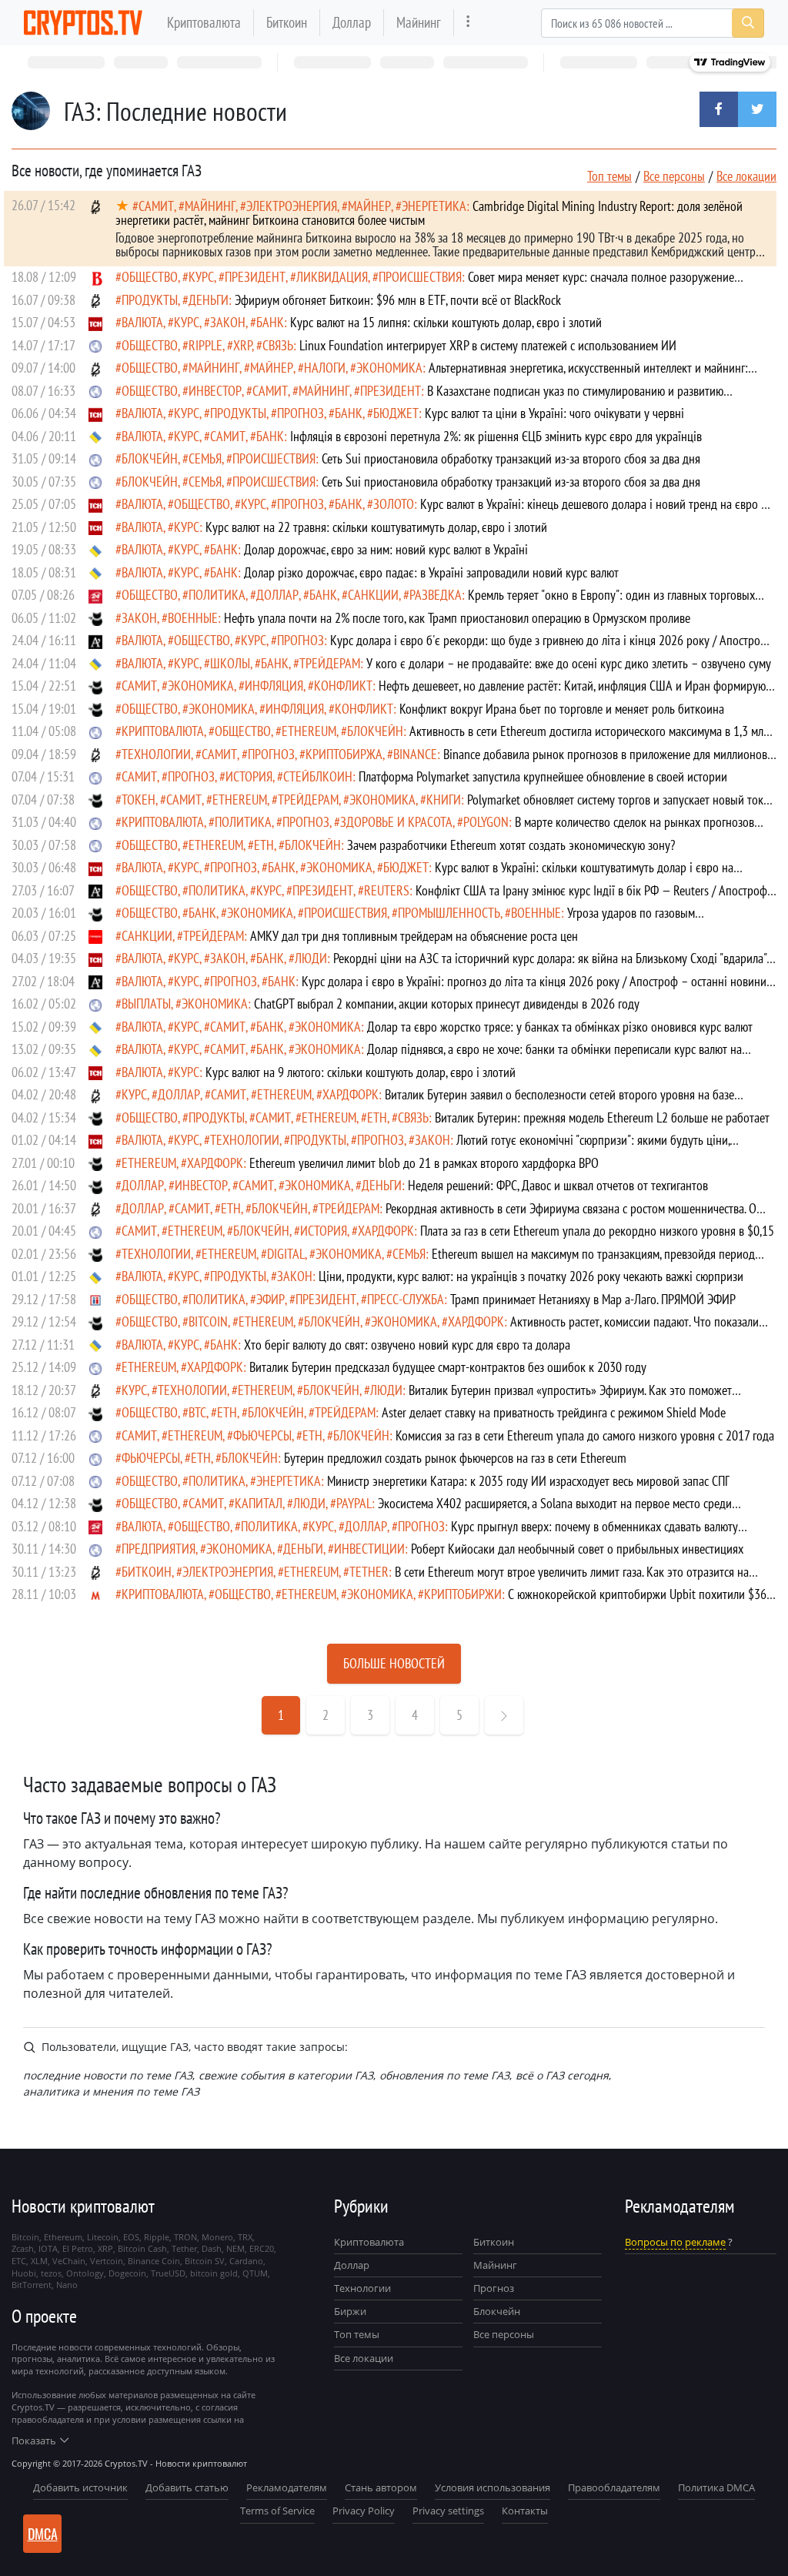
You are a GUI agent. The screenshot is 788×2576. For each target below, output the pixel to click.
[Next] (504, 1715)
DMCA (43, 2534)
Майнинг (419, 22)
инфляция (274, 686)
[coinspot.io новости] (95, 618)
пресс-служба (406, 1299)
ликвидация (332, 277)
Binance (415, 754)
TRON (185, 2237)
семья (205, 458)
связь (278, 345)
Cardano (246, 2261)
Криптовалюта (204, 22)
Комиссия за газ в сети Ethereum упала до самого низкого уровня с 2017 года (585, 1435)
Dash (212, 2248)
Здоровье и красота (396, 822)
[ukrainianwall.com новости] (95, 436)
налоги (325, 368)
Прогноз (494, 2288)
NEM (235, 2248)
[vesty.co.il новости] (95, 277)
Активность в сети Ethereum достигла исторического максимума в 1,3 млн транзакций (442, 738)
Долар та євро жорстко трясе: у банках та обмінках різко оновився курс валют (560, 1027)
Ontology (85, 2273)
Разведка (436, 595)
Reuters (387, 890)
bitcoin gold (214, 2273)
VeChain (69, 2261)
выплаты (146, 1004)
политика (217, 595)
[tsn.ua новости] (95, 322)
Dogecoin (127, 2273)
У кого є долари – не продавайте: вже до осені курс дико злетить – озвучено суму (569, 663)
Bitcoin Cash (142, 2248)
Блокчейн (150, 458)
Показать (34, 2441)
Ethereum (309, 731)
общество (150, 277)
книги (444, 800)
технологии (156, 754)
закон (228, 322)
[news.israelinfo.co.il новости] (95, 1299)
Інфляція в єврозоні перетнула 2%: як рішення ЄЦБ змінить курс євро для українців (496, 436)
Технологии (362, 2288)
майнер (369, 206)
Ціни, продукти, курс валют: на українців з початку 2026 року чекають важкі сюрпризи (531, 1276)
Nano (67, 2285)
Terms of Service (277, 2511)
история (249, 776)
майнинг (210, 206)
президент (255, 277)
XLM (39, 2261)
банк (270, 322)
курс (201, 277)
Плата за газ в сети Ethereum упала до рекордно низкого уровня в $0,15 (597, 1231)
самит (156, 206)
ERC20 (262, 2248)
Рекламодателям (287, 2487)
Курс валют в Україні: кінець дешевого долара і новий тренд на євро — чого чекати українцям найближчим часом (442, 511)
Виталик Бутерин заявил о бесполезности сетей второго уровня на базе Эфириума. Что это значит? (425, 1101)
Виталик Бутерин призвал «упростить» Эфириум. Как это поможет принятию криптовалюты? (424, 1397)
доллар (277, 595)
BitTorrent (32, 2285)
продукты (150, 300)
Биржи (350, 2311)
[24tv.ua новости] (95, 595)
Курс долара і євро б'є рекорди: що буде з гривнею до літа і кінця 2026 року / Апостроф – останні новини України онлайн (442, 647)
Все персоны (674, 176)
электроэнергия (292, 206)
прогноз (301, 413)
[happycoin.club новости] (95, 345)
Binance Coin (154, 2261)
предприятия (159, 1549)
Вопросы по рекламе (675, 2242)
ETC (19, 2261)
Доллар (352, 22)
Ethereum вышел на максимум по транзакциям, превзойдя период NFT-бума (435, 1261)
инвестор (215, 391)
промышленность (449, 913)
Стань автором (381, 2487)
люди (311, 958)
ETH (264, 845)
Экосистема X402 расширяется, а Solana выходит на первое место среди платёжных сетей (424, 1510)
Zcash (23, 2248)
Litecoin (103, 2237)
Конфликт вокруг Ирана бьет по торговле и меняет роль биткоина (562, 709)
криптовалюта (163, 731)
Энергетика (434, 206)
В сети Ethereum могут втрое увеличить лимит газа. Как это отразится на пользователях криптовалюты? (432, 1579)
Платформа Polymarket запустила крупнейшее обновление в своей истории (543, 776)
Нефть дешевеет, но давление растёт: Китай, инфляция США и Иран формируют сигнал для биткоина (443, 693)
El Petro (78, 2248)
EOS (131, 2237)
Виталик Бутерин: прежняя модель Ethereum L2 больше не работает (602, 1117)
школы (230, 663)
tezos (51, 2273)
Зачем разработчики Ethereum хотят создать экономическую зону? (511, 845)
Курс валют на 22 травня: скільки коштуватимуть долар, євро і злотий (376, 527)
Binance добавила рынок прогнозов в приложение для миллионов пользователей (441, 761)
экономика (389, 368)
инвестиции (369, 1549)
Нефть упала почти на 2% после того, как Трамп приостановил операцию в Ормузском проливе (457, 618)
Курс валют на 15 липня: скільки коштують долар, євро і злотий (446, 322)
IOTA (48, 2248)
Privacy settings (448, 2511)
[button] (719, 109)
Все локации (746, 176)
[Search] (748, 23)
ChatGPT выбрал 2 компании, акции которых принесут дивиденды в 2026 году (447, 1004)
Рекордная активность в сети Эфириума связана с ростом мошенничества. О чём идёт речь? (436, 1215)
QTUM (255, 2273)
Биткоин (287, 22)
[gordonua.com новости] (95, 936)
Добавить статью (187, 2487)
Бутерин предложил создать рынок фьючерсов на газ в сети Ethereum (455, 1458)
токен (139, 800)
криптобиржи (463, 1594)
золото (394, 504)
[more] (468, 23)
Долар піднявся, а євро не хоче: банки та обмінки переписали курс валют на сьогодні (429, 1056)
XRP (242, 345)
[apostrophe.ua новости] (95, 640)
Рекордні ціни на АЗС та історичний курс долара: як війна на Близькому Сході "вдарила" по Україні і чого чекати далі (441, 965)
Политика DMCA (716, 2487)
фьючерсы (262, 1435)
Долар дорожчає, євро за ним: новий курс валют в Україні (386, 549)
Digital (286, 1254)
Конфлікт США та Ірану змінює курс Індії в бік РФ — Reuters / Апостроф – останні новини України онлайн (441, 897)
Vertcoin (107, 2261)
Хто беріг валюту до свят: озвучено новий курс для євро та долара (407, 1345)
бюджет (396, 413)
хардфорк (351, 1094)
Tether (369, 1572)
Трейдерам (330, 663)
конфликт (343, 686)
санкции (373, 595)
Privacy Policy (364, 2511)
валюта (142, 322)
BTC (197, 1412)
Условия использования (492, 2487)
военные (193, 618)
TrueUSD (168, 2273)
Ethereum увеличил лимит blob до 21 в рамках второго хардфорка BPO (424, 1163)
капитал (259, 1503)
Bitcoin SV (205, 2261)
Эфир (270, 1299)
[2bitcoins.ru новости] (95, 205)
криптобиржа (344, 754)
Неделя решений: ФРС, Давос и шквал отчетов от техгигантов (558, 1185)
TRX (245, 2237)
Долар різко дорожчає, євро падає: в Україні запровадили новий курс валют (431, 572)
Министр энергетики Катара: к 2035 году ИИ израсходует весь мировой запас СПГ (528, 1481)
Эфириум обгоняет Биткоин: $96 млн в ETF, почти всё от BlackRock (398, 300)
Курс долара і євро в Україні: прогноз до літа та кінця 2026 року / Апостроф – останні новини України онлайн (441, 988)
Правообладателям (614, 2487)
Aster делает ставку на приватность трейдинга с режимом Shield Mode (554, 1412)
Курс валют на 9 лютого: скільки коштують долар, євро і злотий (361, 1072)
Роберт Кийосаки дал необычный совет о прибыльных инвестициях (577, 1549)
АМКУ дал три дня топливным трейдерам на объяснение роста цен (414, 936)
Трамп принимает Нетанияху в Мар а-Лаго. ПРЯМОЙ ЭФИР (593, 1299)
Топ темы (609, 176)
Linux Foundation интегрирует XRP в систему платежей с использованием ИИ (488, 345)
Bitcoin (208, 1321)
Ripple (205, 345)
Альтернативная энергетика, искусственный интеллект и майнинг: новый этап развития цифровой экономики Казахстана (432, 375)
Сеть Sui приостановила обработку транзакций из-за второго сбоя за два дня (511, 458)
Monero (217, 2237)
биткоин (147, 1572)
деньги (209, 300)
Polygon (486, 822)
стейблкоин (318, 776)
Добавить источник (80, 2487)
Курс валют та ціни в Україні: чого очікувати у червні (554, 413)
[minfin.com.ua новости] (95, 1594)
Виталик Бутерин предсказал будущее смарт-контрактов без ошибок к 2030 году (448, 1367)
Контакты (525, 2511)
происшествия (420, 277)
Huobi (24, 2273)
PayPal (354, 1503)
